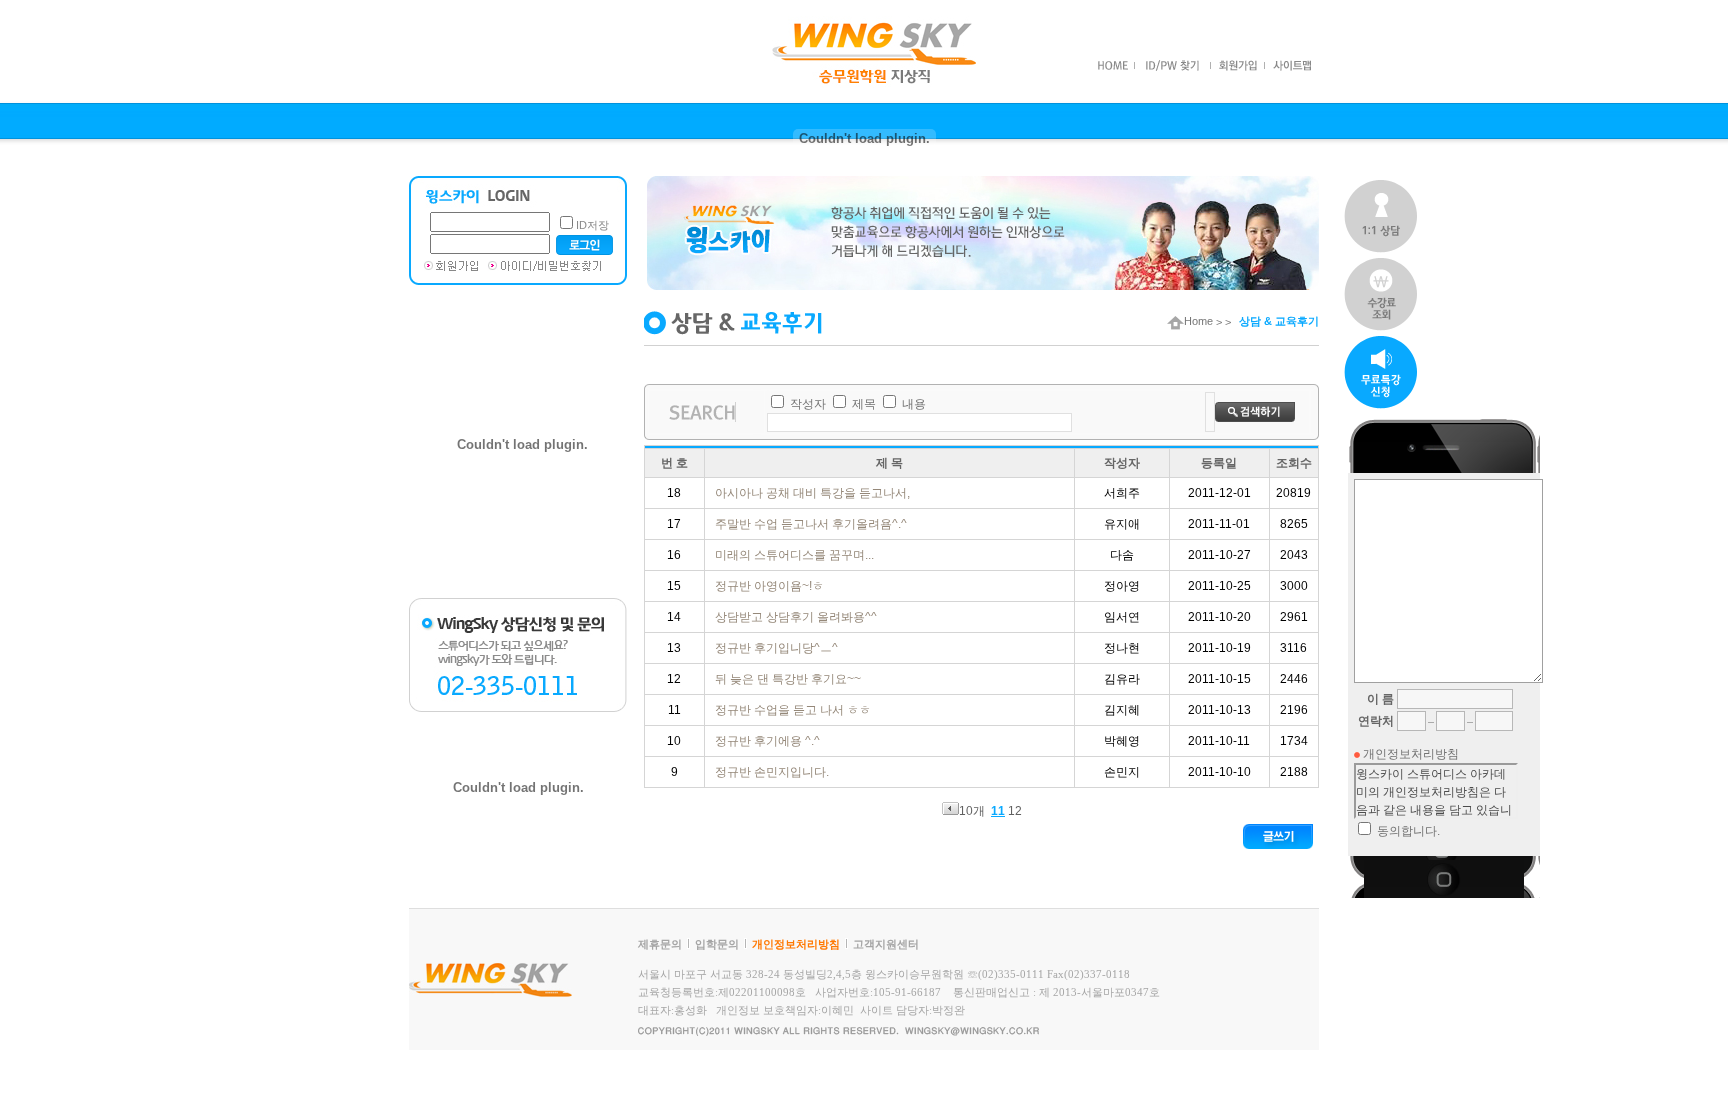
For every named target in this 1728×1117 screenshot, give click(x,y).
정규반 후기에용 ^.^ (769, 741)
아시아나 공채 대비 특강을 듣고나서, (814, 493)
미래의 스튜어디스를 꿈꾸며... (796, 555)
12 (1015, 811)
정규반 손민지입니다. (773, 772)
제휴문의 (660, 944)
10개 (972, 811)
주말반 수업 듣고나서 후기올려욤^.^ (812, 524)
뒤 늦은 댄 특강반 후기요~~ (789, 679)
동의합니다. (1408, 831)
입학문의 (717, 944)
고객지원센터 (886, 944)
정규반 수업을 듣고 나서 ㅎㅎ (794, 710)
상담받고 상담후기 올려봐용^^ (797, 617)
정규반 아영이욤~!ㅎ (771, 586)
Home (1198, 321)
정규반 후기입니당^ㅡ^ (778, 648)
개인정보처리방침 (796, 944)
